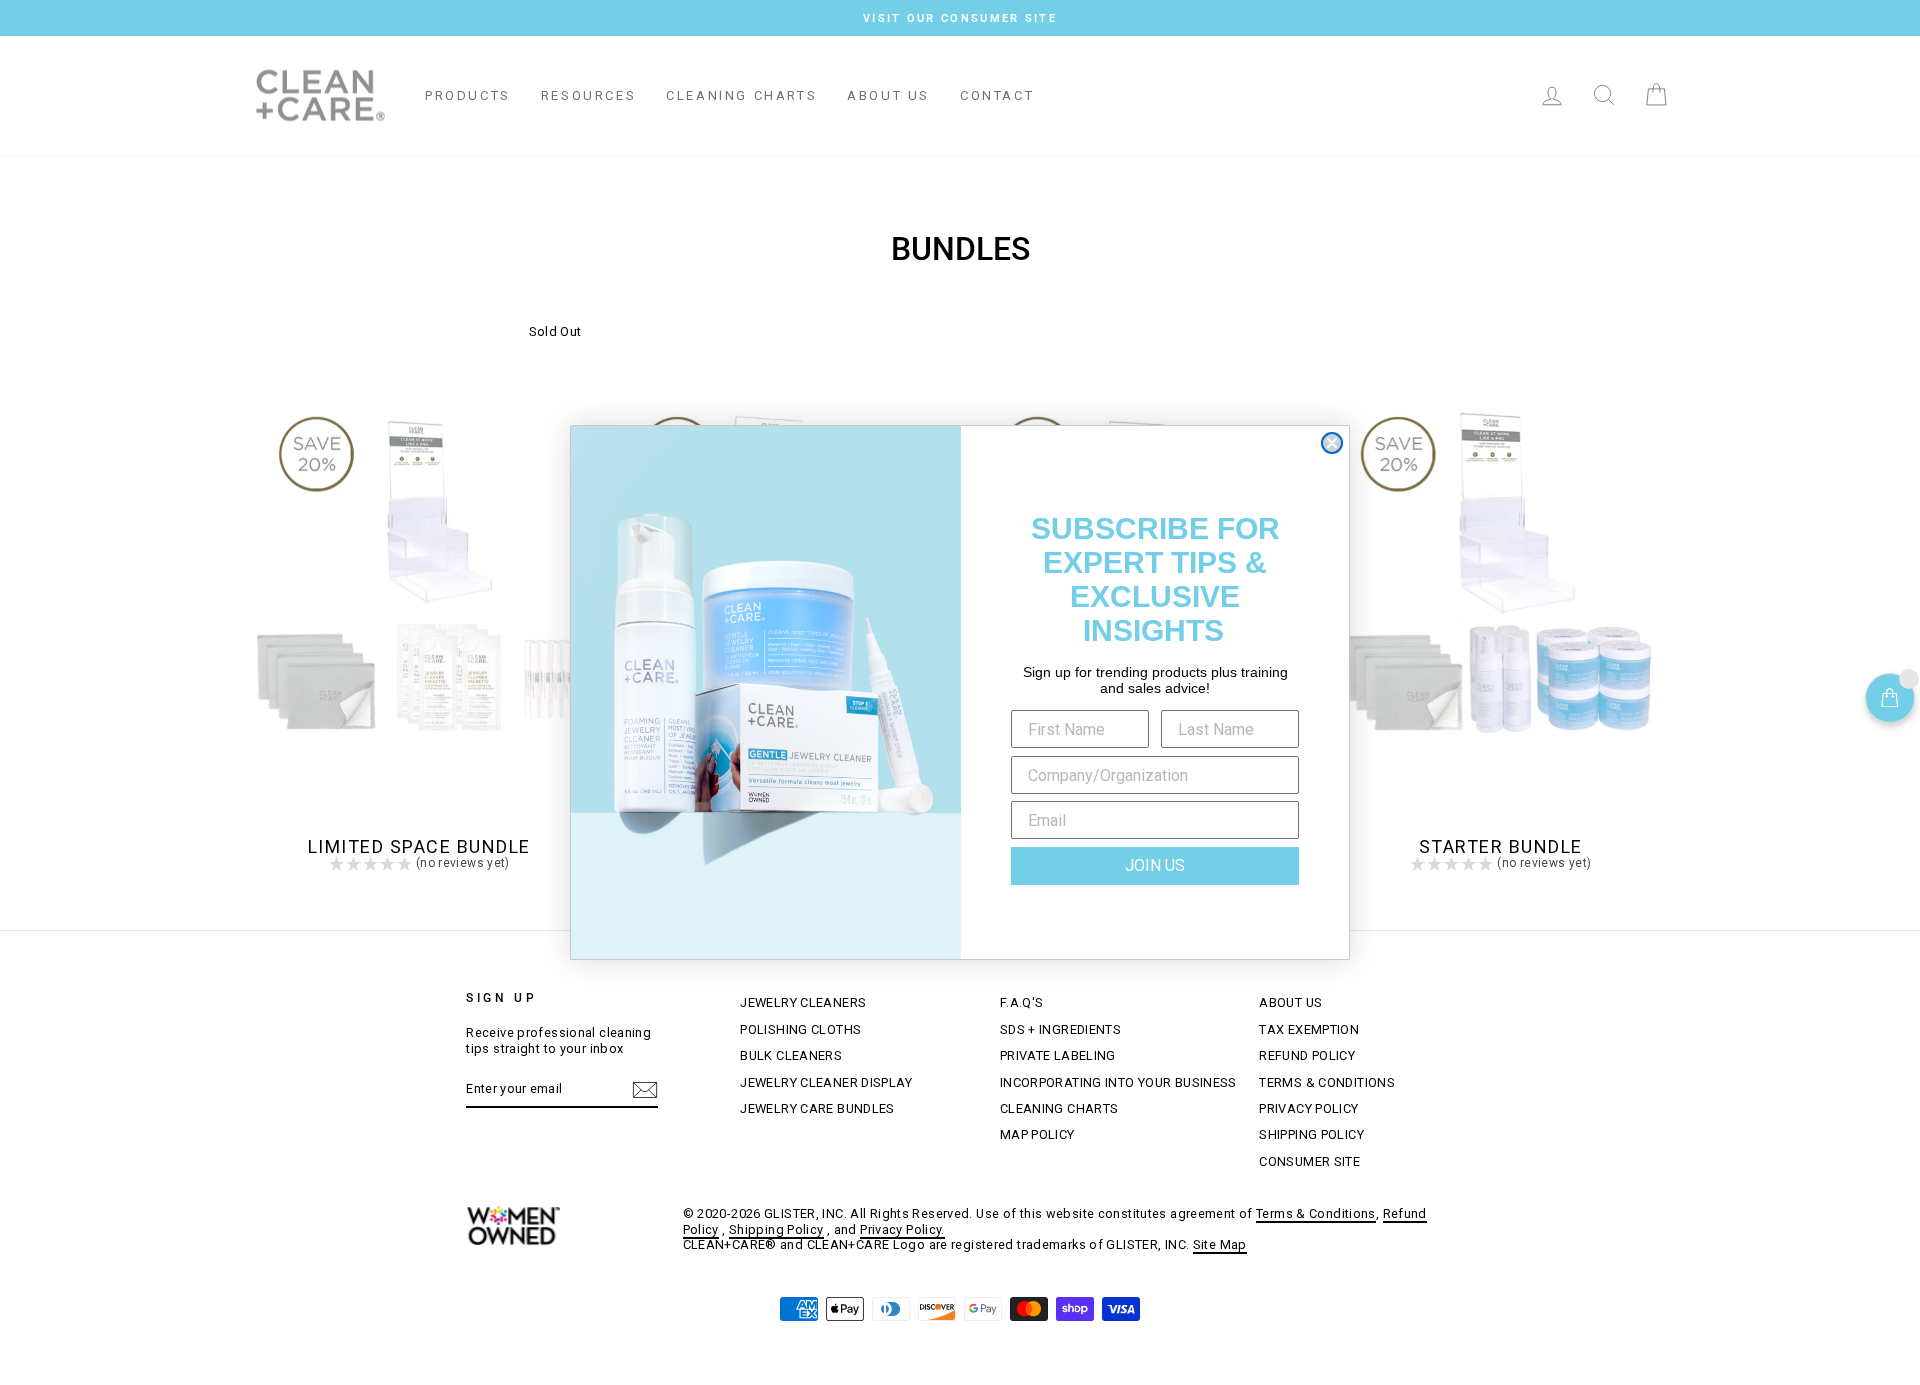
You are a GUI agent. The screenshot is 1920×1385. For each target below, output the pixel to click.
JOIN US (1155, 865)
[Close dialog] (1332, 443)
